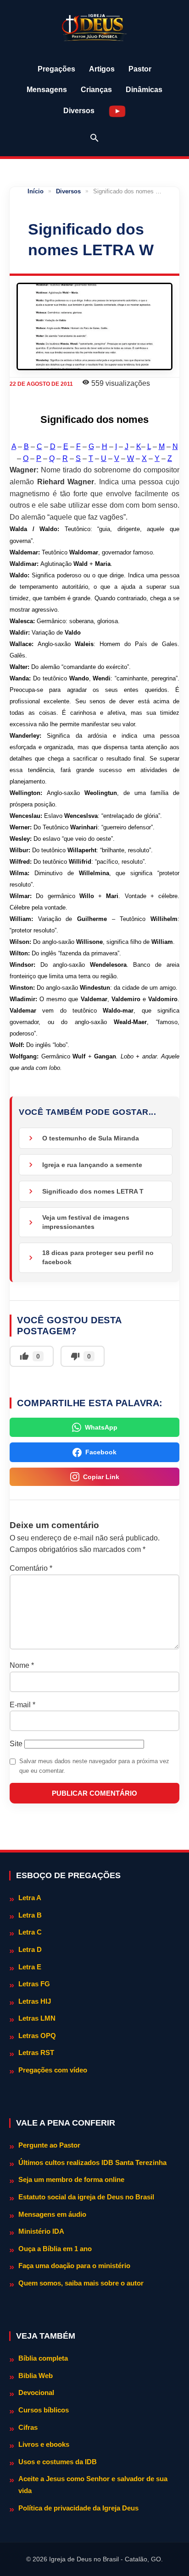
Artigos (102, 69)
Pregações (56, 69)
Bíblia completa (43, 2358)
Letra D (30, 1949)
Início (36, 191)
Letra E (30, 1967)
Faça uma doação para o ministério (74, 2266)
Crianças (96, 90)
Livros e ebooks (44, 2444)
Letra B (30, 1915)
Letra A (30, 1898)
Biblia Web (36, 2376)
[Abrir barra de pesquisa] (94, 138)
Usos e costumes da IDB (58, 2462)
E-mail (22, 1705)
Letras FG (34, 1984)
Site (16, 1744)
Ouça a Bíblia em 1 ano (55, 2249)
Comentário (31, 1568)
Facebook (101, 1452)
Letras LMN (37, 2018)
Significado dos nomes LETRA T (93, 1191)
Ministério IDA (41, 2231)
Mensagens (47, 90)
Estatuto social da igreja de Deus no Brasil (86, 2197)
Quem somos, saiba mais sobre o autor (81, 2283)
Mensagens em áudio (52, 2214)
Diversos (79, 111)
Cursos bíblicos (44, 2410)
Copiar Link (101, 1477)
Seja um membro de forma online (71, 2179)
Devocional (36, 2392)
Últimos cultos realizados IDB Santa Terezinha (92, 2162)
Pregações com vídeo (53, 2070)
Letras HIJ (35, 2001)
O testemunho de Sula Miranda (91, 1138)
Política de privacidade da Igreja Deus (78, 2508)
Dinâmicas (144, 90)
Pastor (140, 69)
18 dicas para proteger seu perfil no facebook (98, 1257)
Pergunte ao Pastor (49, 2145)
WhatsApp (101, 1427)
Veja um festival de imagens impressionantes (86, 1222)
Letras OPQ (37, 2036)
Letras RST (36, 2053)
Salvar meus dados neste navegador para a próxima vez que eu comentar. (94, 1766)
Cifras (28, 2427)
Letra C (30, 1932)
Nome (22, 1665)
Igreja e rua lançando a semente (92, 1165)
